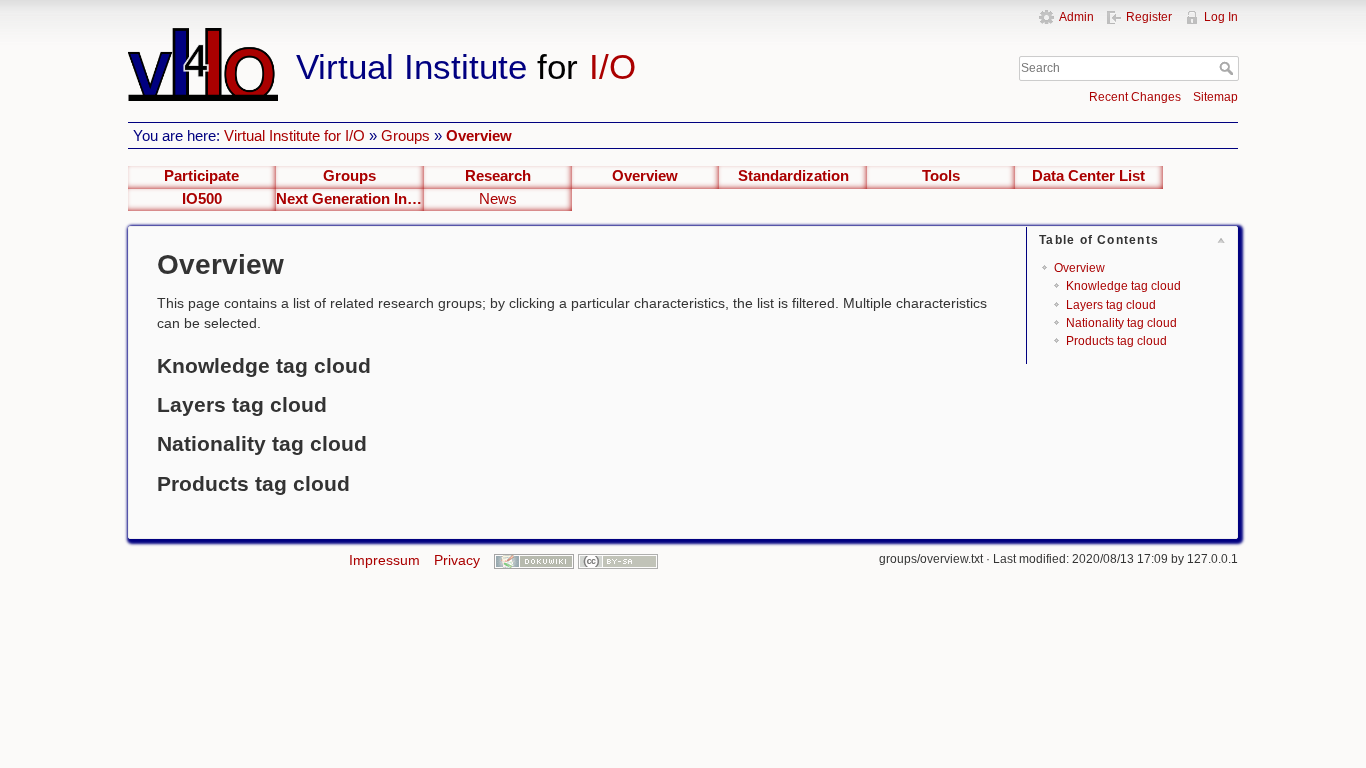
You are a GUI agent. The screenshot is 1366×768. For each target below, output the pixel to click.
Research (498, 176)
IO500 (202, 199)
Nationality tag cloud (1121, 323)
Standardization (793, 176)
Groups (405, 135)
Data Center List (1088, 176)
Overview (479, 135)
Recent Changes (1135, 97)
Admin (1076, 17)
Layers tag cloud (1111, 305)
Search (1228, 68)
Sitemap (1215, 97)
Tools (941, 176)
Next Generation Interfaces (350, 199)
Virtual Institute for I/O (294, 135)
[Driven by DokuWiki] (534, 560)
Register (1149, 17)
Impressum (384, 560)
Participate (201, 176)
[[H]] (511, 37)
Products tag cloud (1116, 341)
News (498, 199)
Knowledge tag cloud (1123, 286)
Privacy (457, 560)
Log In (1221, 17)
